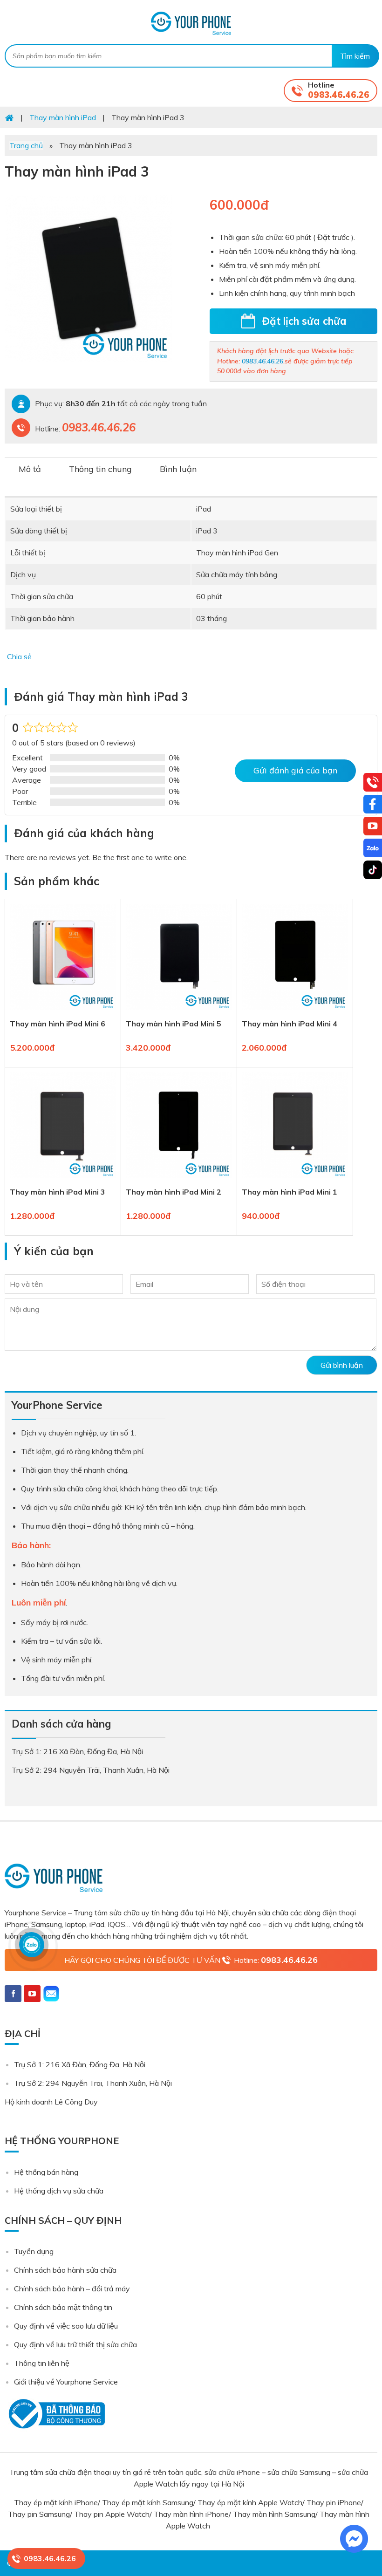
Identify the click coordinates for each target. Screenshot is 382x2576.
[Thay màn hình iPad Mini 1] (295, 1180)
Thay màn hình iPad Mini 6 (58, 1024)
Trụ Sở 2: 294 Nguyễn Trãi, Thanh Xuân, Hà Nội (93, 2083)
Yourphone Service (191, 23)
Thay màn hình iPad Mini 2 (174, 1192)
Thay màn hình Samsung (274, 2514)
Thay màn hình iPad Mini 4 (290, 1024)
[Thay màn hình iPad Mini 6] (63, 1012)
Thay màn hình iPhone (191, 2514)
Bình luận (178, 469)
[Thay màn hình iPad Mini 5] (179, 1012)
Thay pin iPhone (334, 2502)
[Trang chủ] (9, 117)
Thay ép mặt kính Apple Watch (250, 2502)
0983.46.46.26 (339, 95)
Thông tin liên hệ (42, 2363)
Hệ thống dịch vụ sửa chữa (59, 2191)
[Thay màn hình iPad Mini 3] (63, 1180)
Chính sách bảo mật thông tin (63, 2307)
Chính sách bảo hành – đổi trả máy (72, 2289)
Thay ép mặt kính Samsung (148, 2502)
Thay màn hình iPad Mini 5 (174, 1024)
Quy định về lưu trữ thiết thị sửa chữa (75, 2344)
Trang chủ (26, 145)
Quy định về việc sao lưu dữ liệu (66, 2326)
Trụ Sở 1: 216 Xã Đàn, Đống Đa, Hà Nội (80, 2064)
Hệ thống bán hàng (46, 2172)
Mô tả (30, 469)
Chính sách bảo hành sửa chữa (65, 2270)
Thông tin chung (100, 469)
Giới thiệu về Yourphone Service (66, 2382)
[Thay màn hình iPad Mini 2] (179, 1180)
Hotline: (276, 1960)
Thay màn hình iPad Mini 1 (290, 1192)
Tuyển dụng (34, 2251)
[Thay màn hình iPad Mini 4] (295, 1012)
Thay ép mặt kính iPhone (56, 2502)
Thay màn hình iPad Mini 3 (58, 1192)
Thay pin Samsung (39, 2514)
